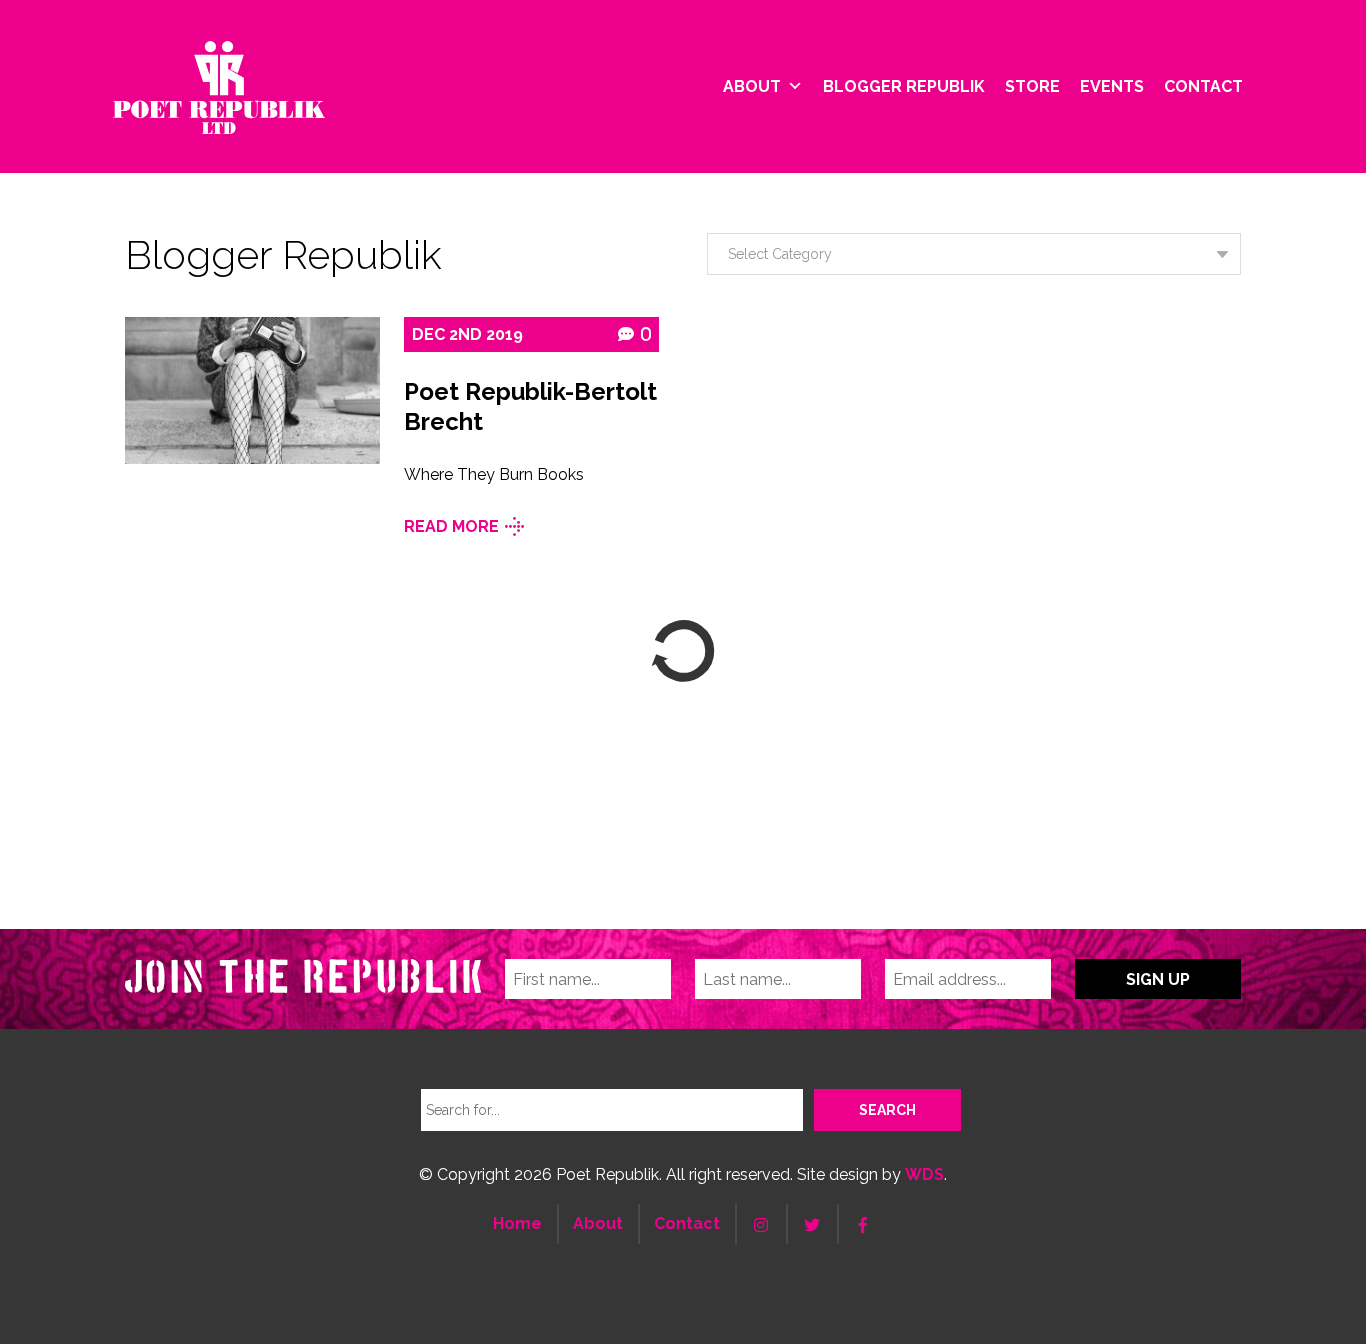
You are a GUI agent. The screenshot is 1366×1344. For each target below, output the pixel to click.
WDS (924, 1174)
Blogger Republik (904, 86)
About (752, 86)
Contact (1203, 86)
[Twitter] (812, 1224)
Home (517, 1223)
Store (1032, 86)
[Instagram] (761, 1224)
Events (1112, 86)
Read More (451, 526)
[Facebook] (863, 1224)
